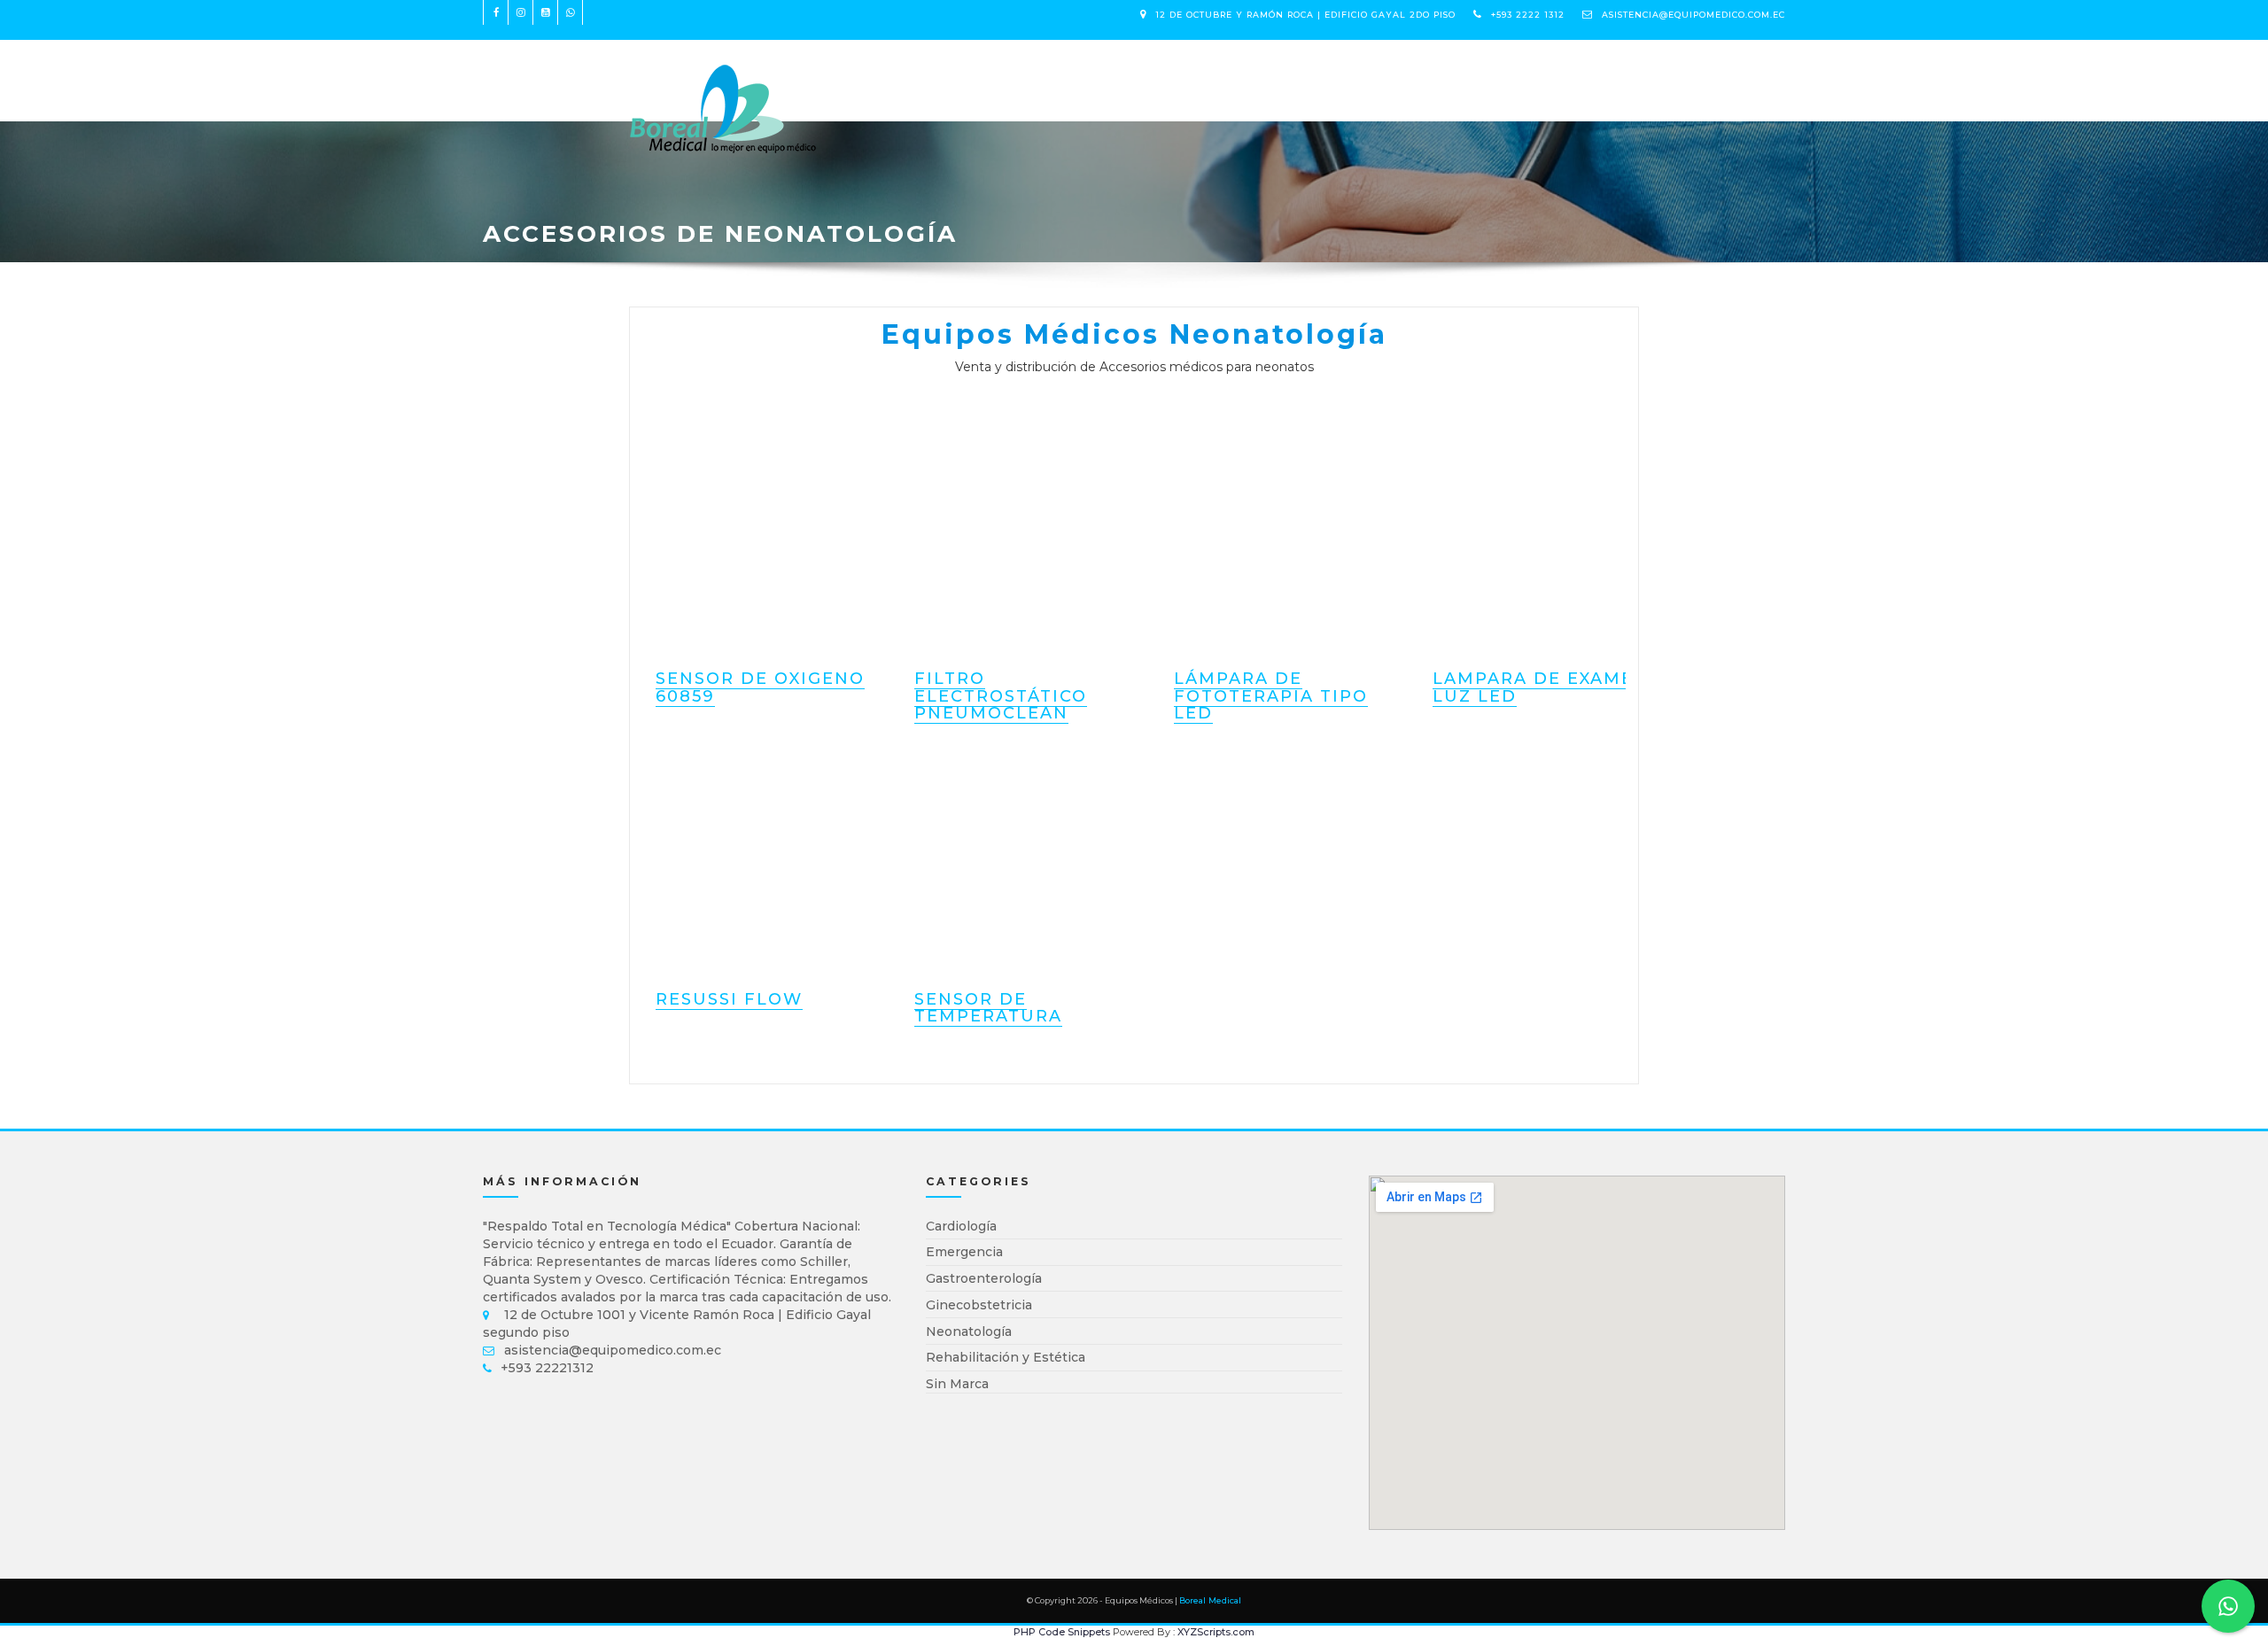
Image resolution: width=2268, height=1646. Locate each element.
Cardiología (961, 1226)
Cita (1062, 71)
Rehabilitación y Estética (1006, 1357)
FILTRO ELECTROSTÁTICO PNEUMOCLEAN (1001, 696)
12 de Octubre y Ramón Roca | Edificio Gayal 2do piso (1305, 15)
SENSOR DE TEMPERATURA (988, 1008)
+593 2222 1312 (1528, 15)
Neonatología (969, 1332)
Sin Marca (957, 1384)
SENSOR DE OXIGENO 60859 (760, 687)
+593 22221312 (547, 1368)
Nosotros (992, 71)
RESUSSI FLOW (729, 999)
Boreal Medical (1210, 1600)
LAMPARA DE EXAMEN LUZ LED (1541, 687)
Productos (893, 71)
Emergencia (964, 1252)
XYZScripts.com (1216, 1632)
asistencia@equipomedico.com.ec (1693, 15)
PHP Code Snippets (1062, 1632)
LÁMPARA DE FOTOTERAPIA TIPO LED (1271, 696)
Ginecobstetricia (979, 1305)
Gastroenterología (984, 1278)
